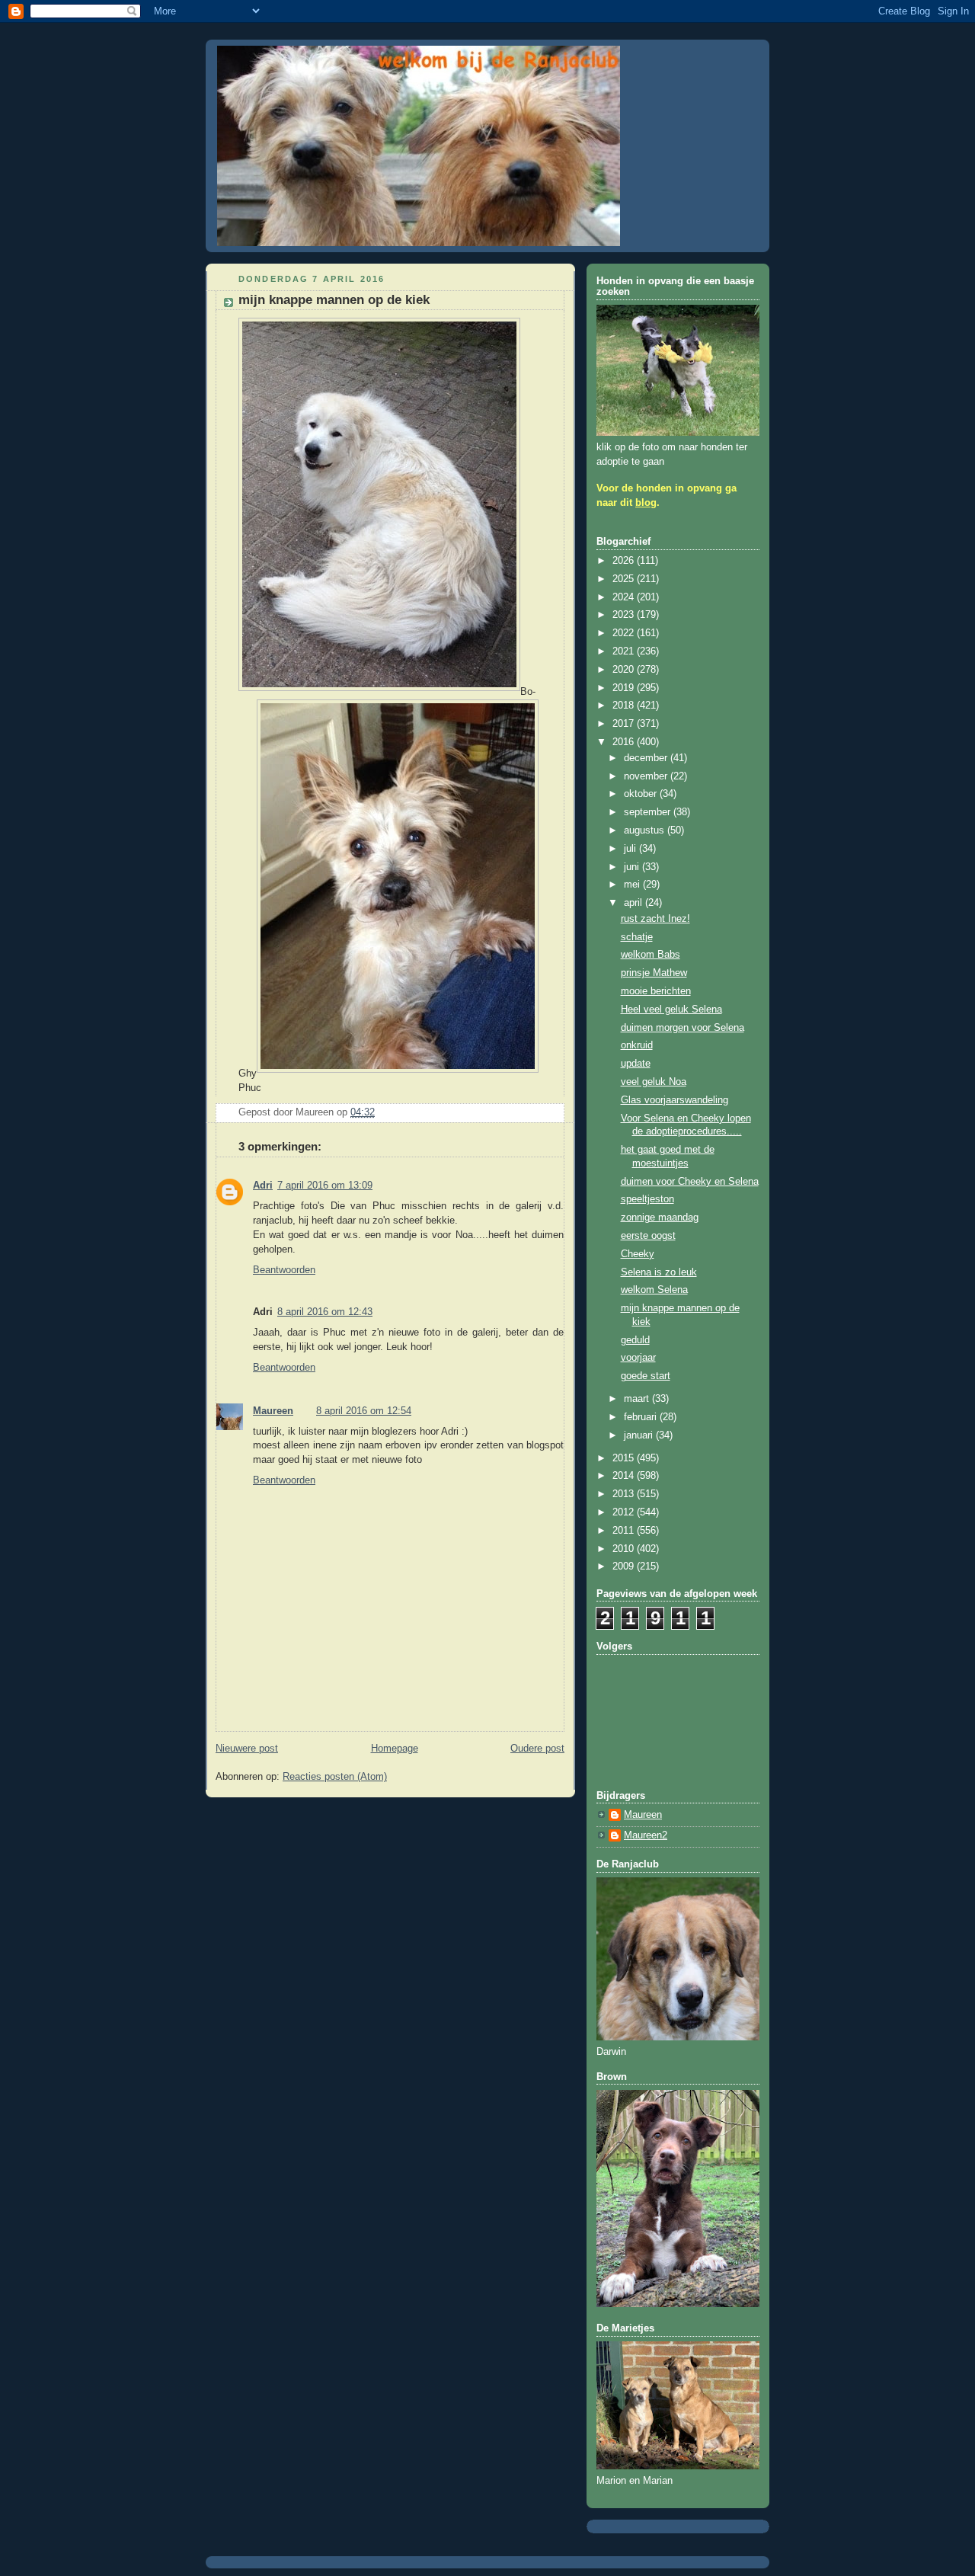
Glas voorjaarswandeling (675, 1100)
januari (640, 1435)
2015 (625, 1458)
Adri (263, 1186)
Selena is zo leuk (659, 1272)
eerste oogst (648, 1236)
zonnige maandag (660, 1218)
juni (633, 867)
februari (642, 1417)
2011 (625, 1531)
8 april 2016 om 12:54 (364, 1411)
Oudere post (537, 1749)
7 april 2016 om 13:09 (325, 1186)
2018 (625, 706)
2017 (625, 724)
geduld (635, 1340)
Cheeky (638, 1254)
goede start (646, 1376)
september (649, 812)
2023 (625, 615)
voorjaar (638, 1358)
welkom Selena (654, 1290)
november (647, 776)
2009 (625, 1566)
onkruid (637, 1045)
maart (638, 1399)
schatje (637, 937)
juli (631, 849)
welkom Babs (651, 955)
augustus (646, 830)
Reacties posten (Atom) (335, 1777)
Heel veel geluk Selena (671, 1010)
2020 (625, 670)
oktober (642, 794)
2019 (625, 688)
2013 (625, 1494)
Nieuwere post (247, 1749)
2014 (625, 1476)
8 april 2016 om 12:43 (325, 1312)
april (635, 903)
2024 (625, 597)
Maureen (273, 1411)
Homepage (395, 1749)
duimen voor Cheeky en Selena (690, 1182)
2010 (625, 1549)
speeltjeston (647, 1199)
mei (633, 885)
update (636, 1064)
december (647, 758)
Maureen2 (646, 1835)
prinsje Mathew (654, 973)
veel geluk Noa (654, 1082)
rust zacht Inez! (655, 919)
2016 (625, 742)
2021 (625, 651)
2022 (625, 633)
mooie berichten (656, 991)
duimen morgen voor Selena (682, 1028)
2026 (625, 561)
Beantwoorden (284, 1270)
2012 (625, 1512)
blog (646, 503)
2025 (625, 579)
